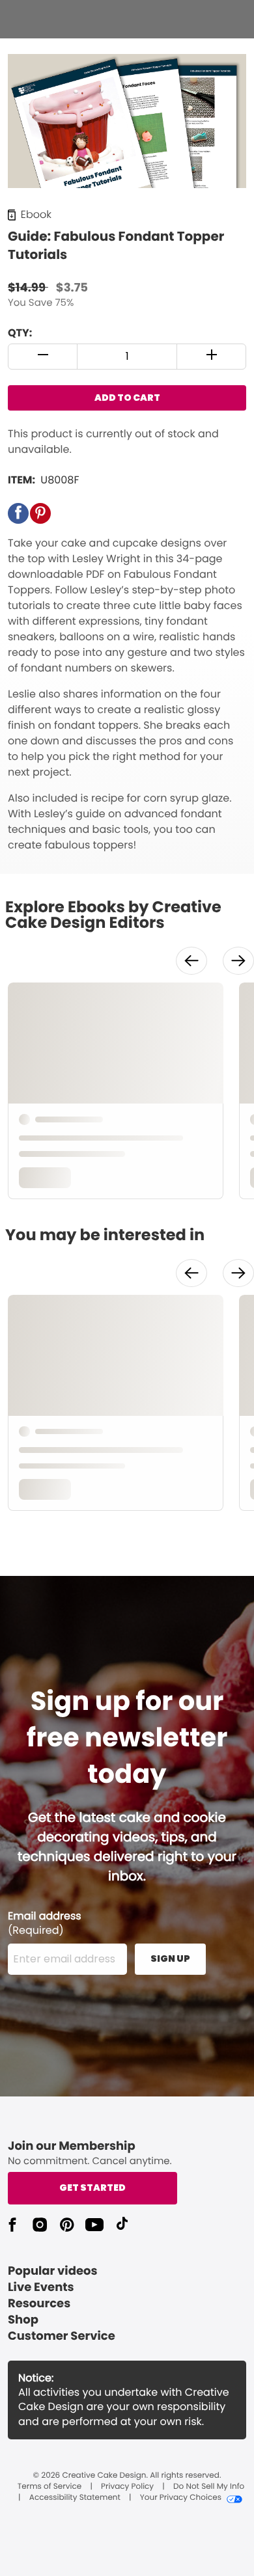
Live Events (41, 2287)
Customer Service (62, 2336)
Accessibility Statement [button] (75, 2498)
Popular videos (53, 2271)
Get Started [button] (92, 2188)
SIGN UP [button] (170, 1959)
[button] (43, 357)
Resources (39, 2304)
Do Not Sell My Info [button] (209, 2487)
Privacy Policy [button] (127, 2487)
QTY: (20, 333)
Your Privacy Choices (181, 2498)
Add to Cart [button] (127, 398)
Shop (23, 2320)
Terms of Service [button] (49, 2487)
